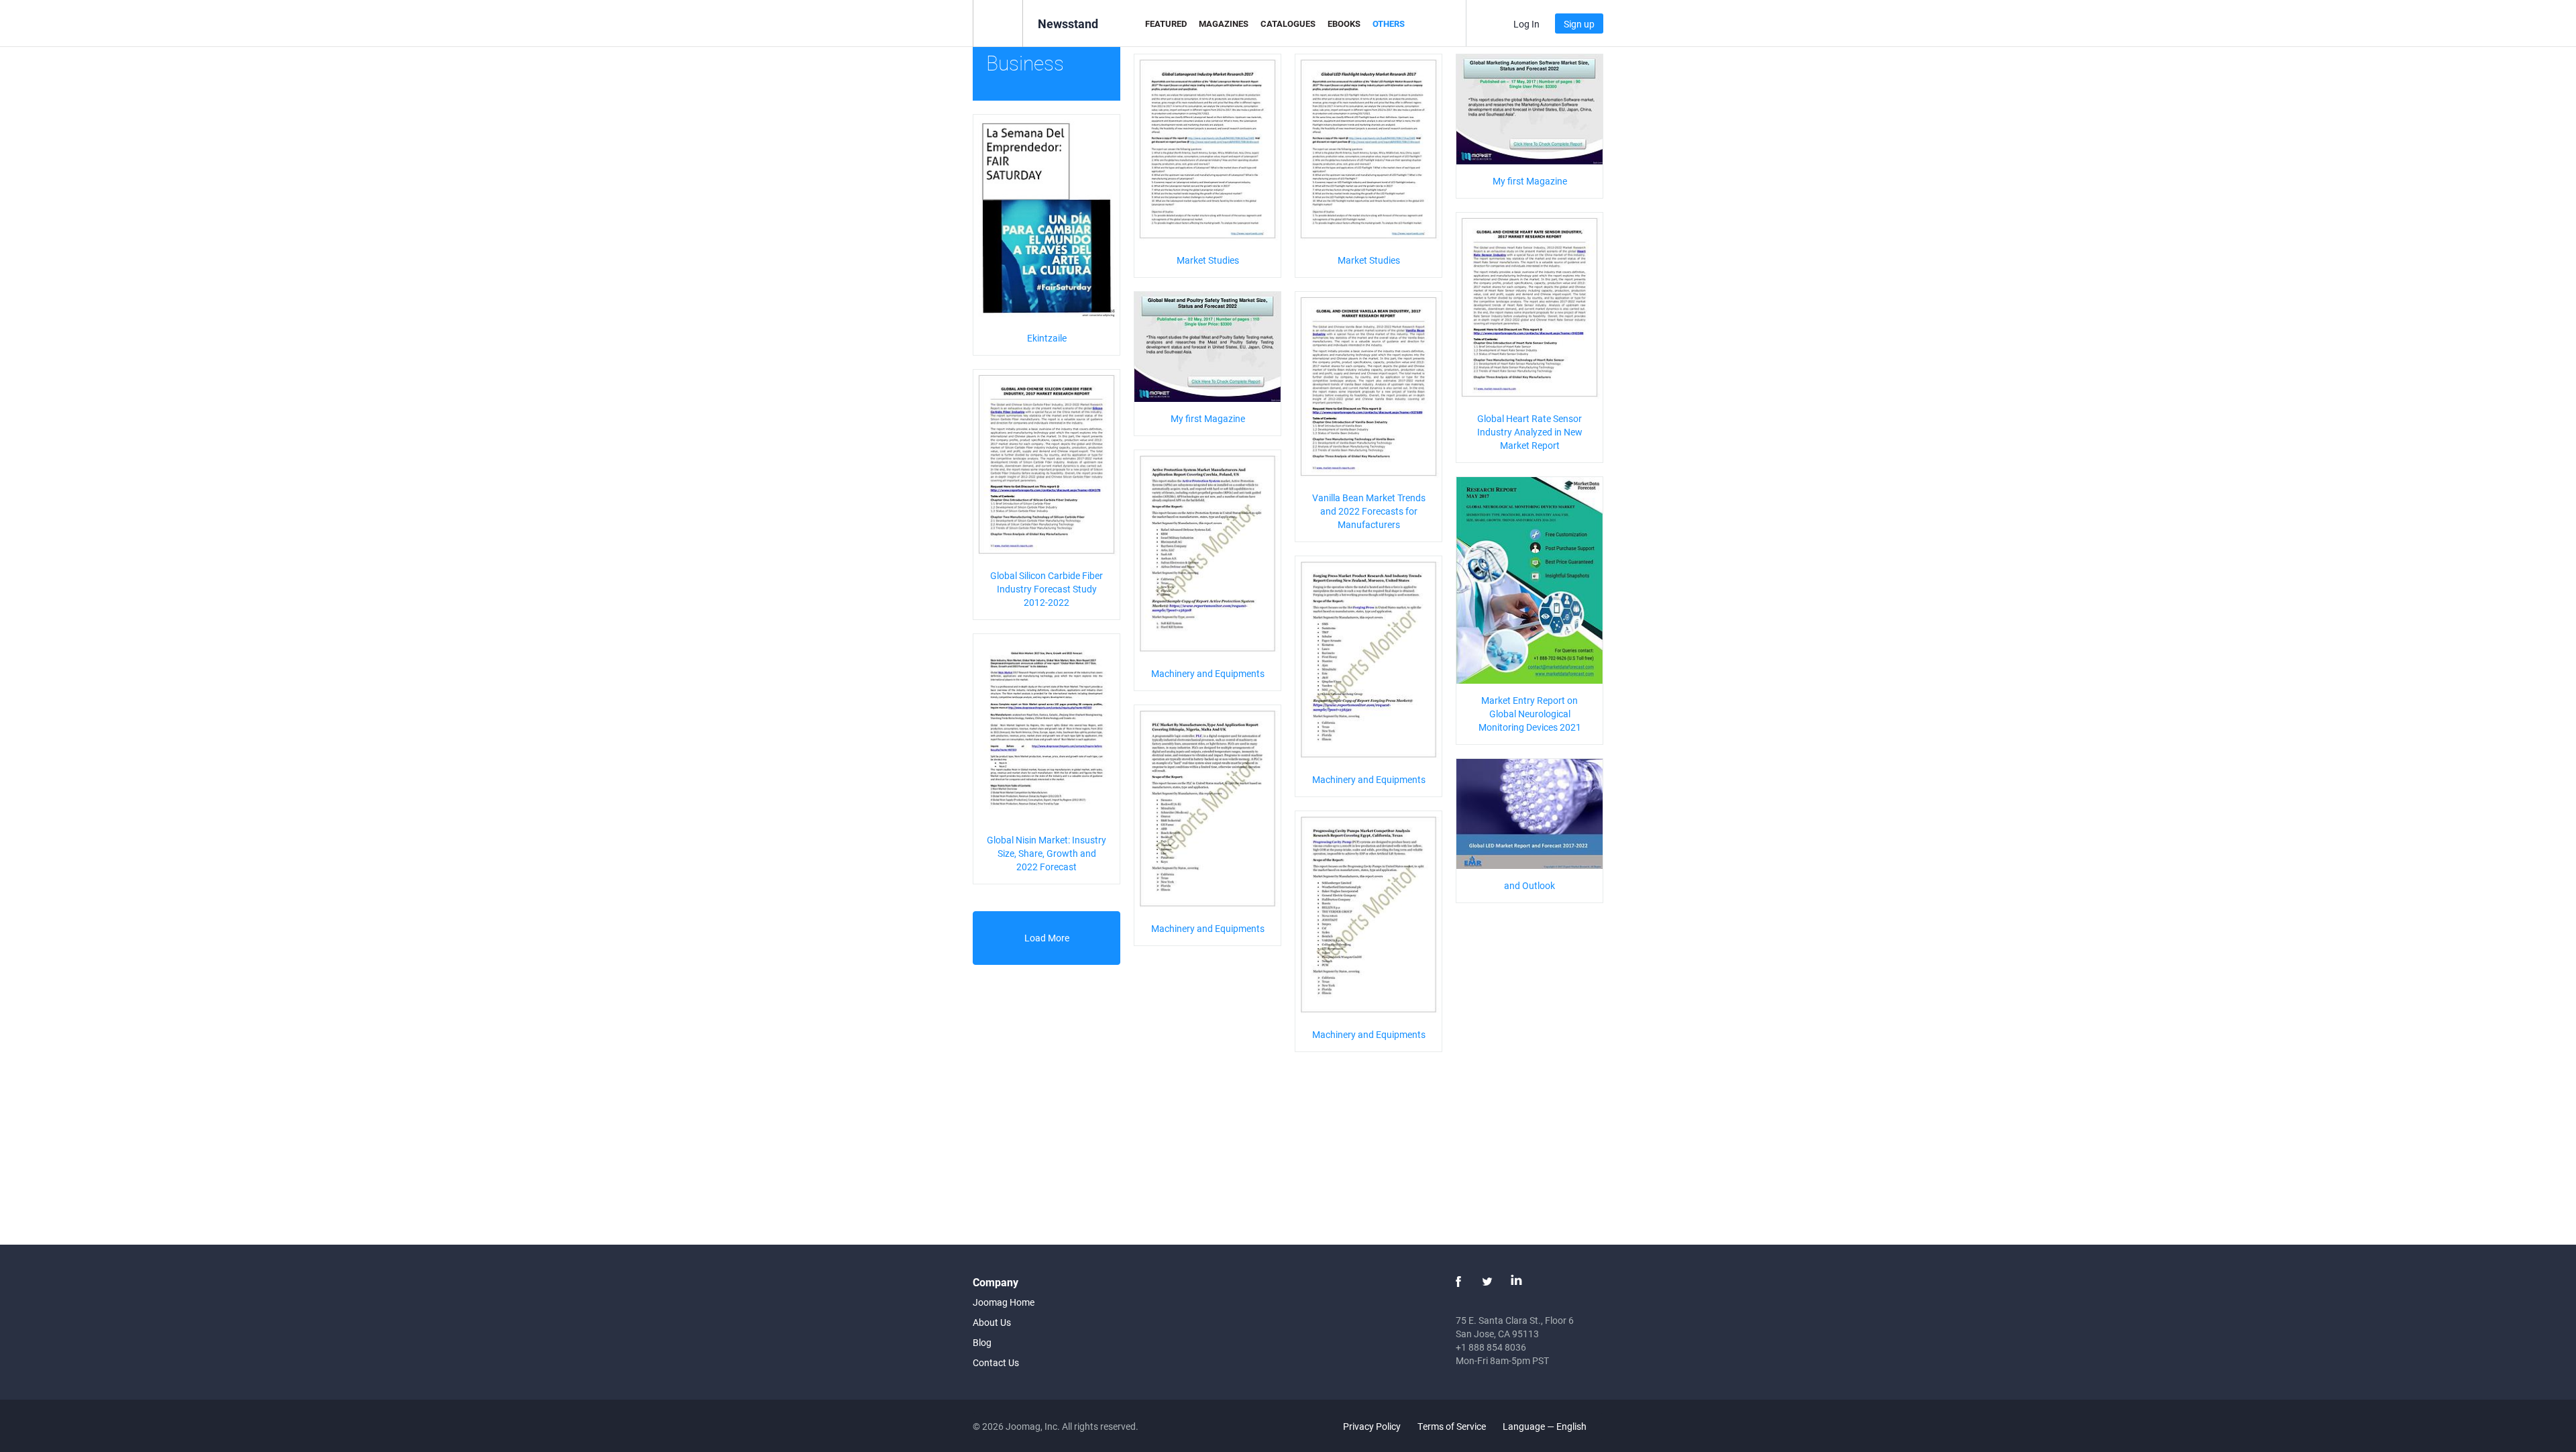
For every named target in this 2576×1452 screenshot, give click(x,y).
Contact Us (996, 1362)
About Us (992, 1322)
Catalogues (1288, 23)
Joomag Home (1004, 1302)
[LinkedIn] (1516, 1282)
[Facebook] (1458, 1282)
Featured (1166, 23)
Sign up (1579, 24)
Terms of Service (1452, 1426)
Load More (1047, 938)
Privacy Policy (1372, 1426)
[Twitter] (1487, 1282)
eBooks (1344, 23)
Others (1389, 23)
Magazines (1224, 23)
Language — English (1546, 1426)
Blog (982, 1342)
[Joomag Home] (998, 22)
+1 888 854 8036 (1491, 1347)
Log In (1526, 24)
